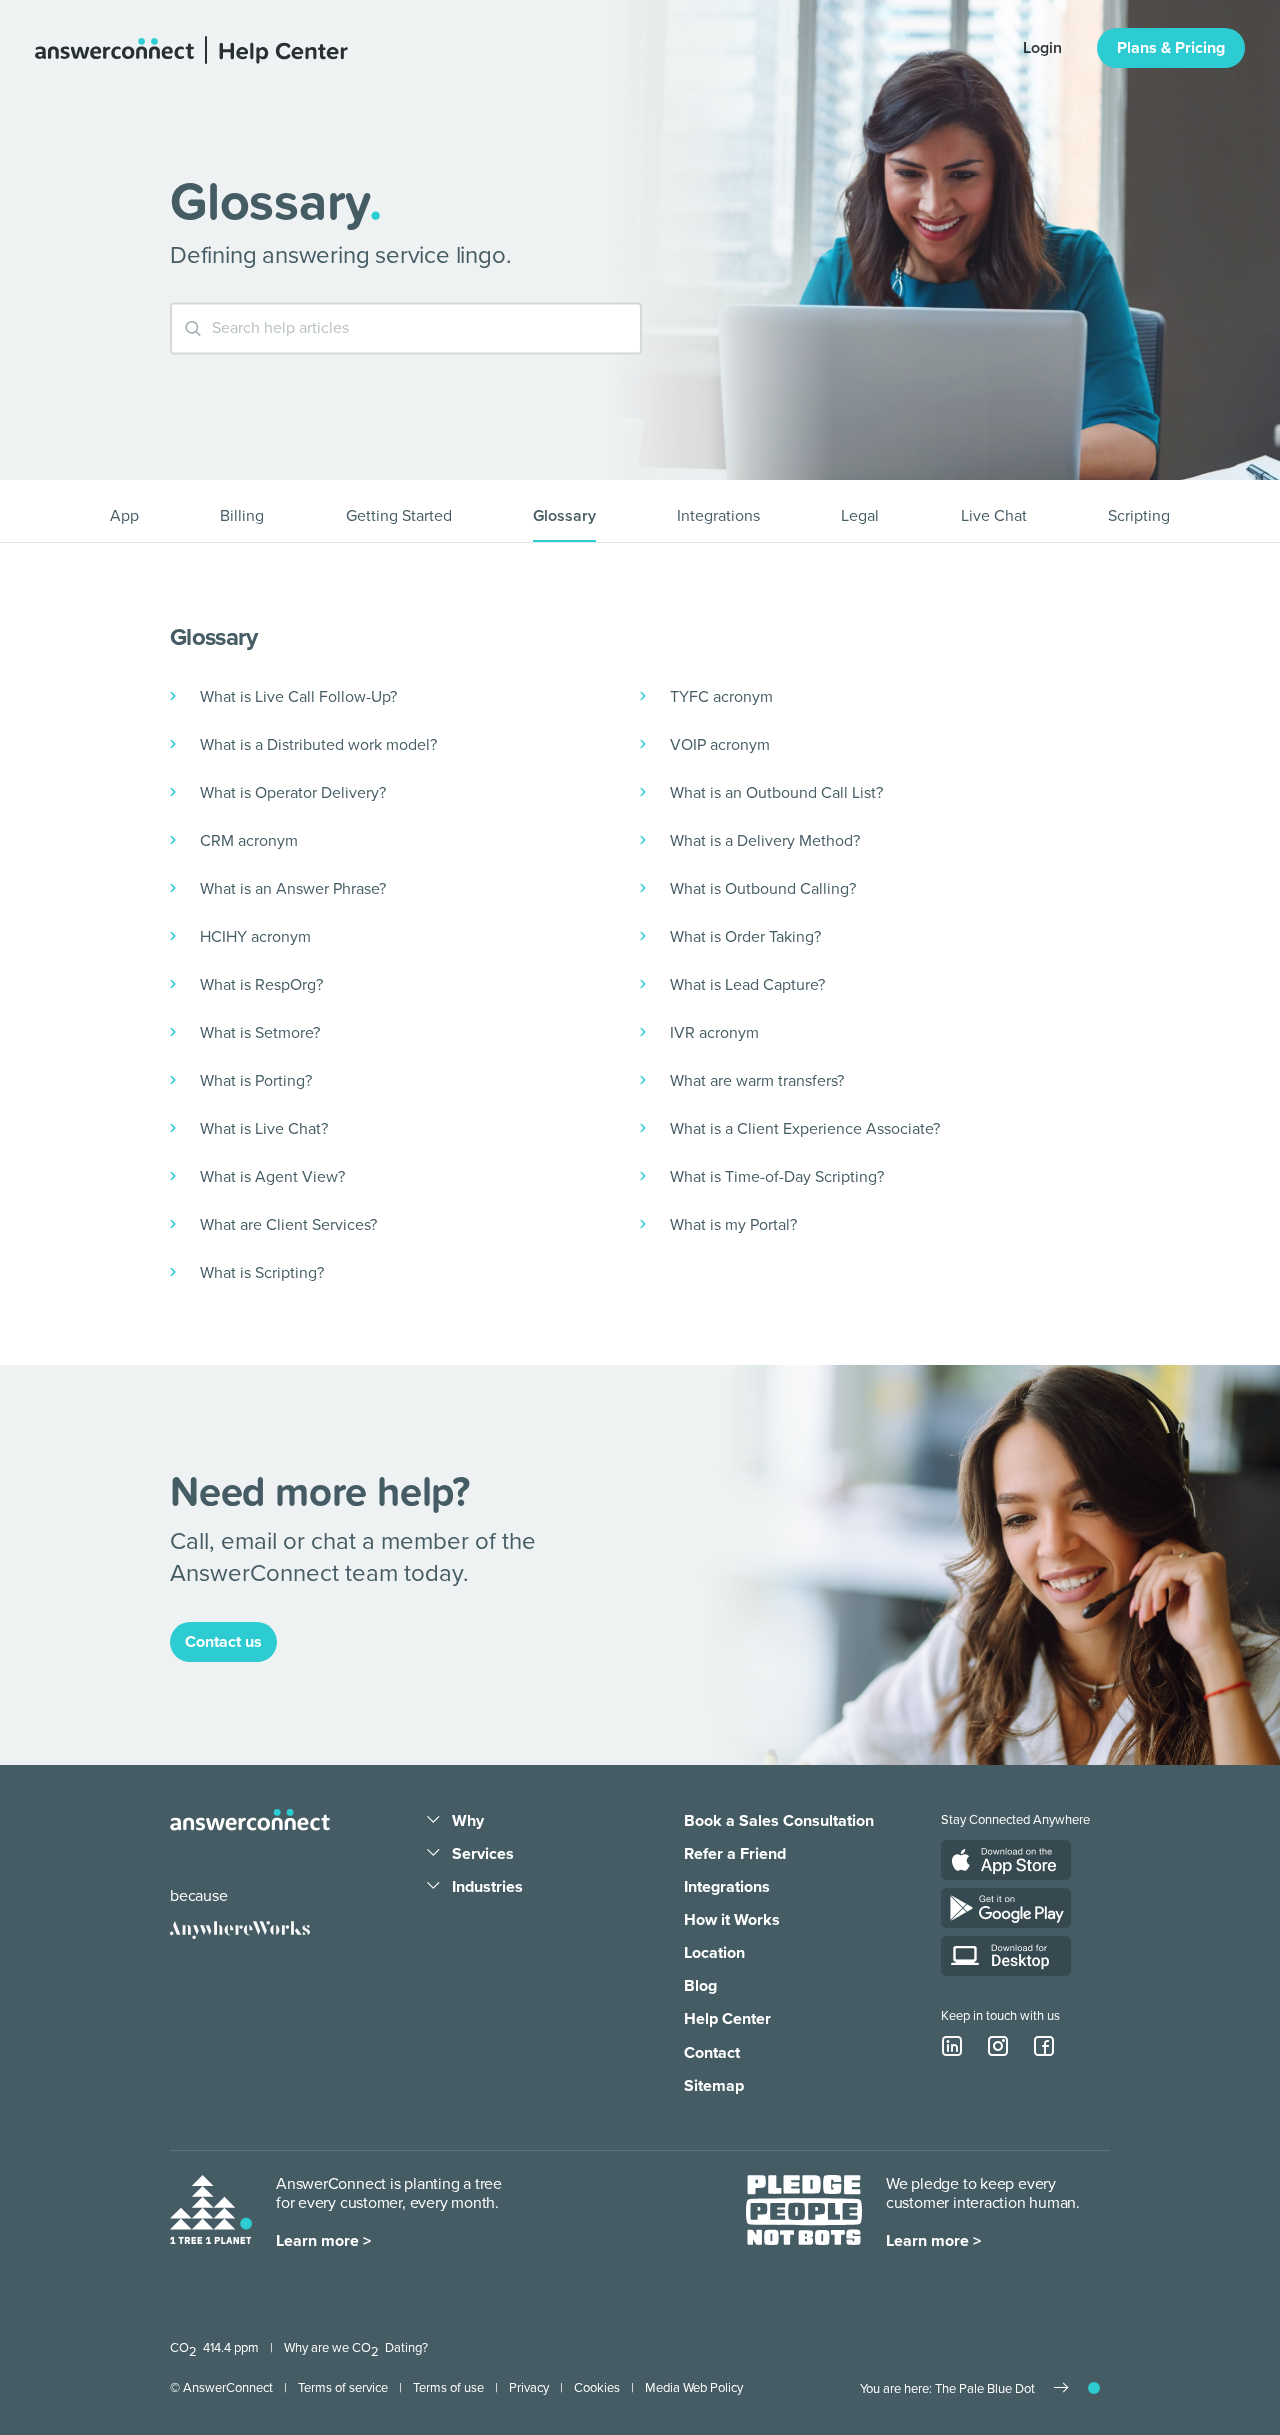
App (124, 516)
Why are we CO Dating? (356, 2348)
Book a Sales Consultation (779, 1821)
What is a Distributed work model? (318, 745)
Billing (242, 516)
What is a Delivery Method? (765, 841)
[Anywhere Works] (240, 1930)
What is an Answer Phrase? (293, 889)
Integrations (718, 516)
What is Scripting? (262, 1273)
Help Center (727, 2019)
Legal (860, 516)
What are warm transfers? (757, 1081)
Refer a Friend (735, 1854)
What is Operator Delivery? (293, 793)
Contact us (223, 1642)
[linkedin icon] (952, 2046)
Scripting (1139, 516)
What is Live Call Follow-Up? (298, 697)
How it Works (732, 1920)
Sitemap (714, 2086)
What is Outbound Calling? (763, 889)
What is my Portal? (733, 1225)
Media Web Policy (694, 2388)
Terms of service (343, 2388)
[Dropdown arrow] (433, 1821)
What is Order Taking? (745, 937)
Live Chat (994, 516)
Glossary (564, 516)
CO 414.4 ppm (214, 2348)
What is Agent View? (272, 1177)
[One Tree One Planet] (211, 2214)
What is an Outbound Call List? (776, 793)
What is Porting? (256, 1081)
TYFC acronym (721, 697)
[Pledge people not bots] (804, 2214)
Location (714, 1953)
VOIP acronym (720, 745)
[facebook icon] (1044, 2046)
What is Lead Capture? (747, 985)
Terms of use (448, 2388)
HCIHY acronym (255, 937)
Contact (712, 2053)
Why (468, 1821)
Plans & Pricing (1171, 48)
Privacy (529, 2388)
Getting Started (399, 516)
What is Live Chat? (264, 1129)
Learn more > (323, 2241)
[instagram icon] (998, 2046)
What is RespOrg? (261, 985)
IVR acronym (714, 1033)
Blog (700, 1986)
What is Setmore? (260, 1033)
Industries (487, 1887)
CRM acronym (249, 841)
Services (483, 1854)
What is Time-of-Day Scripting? (777, 1177)
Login (1042, 48)
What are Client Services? (288, 1225)
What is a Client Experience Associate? (805, 1129)
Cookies (597, 2388)
